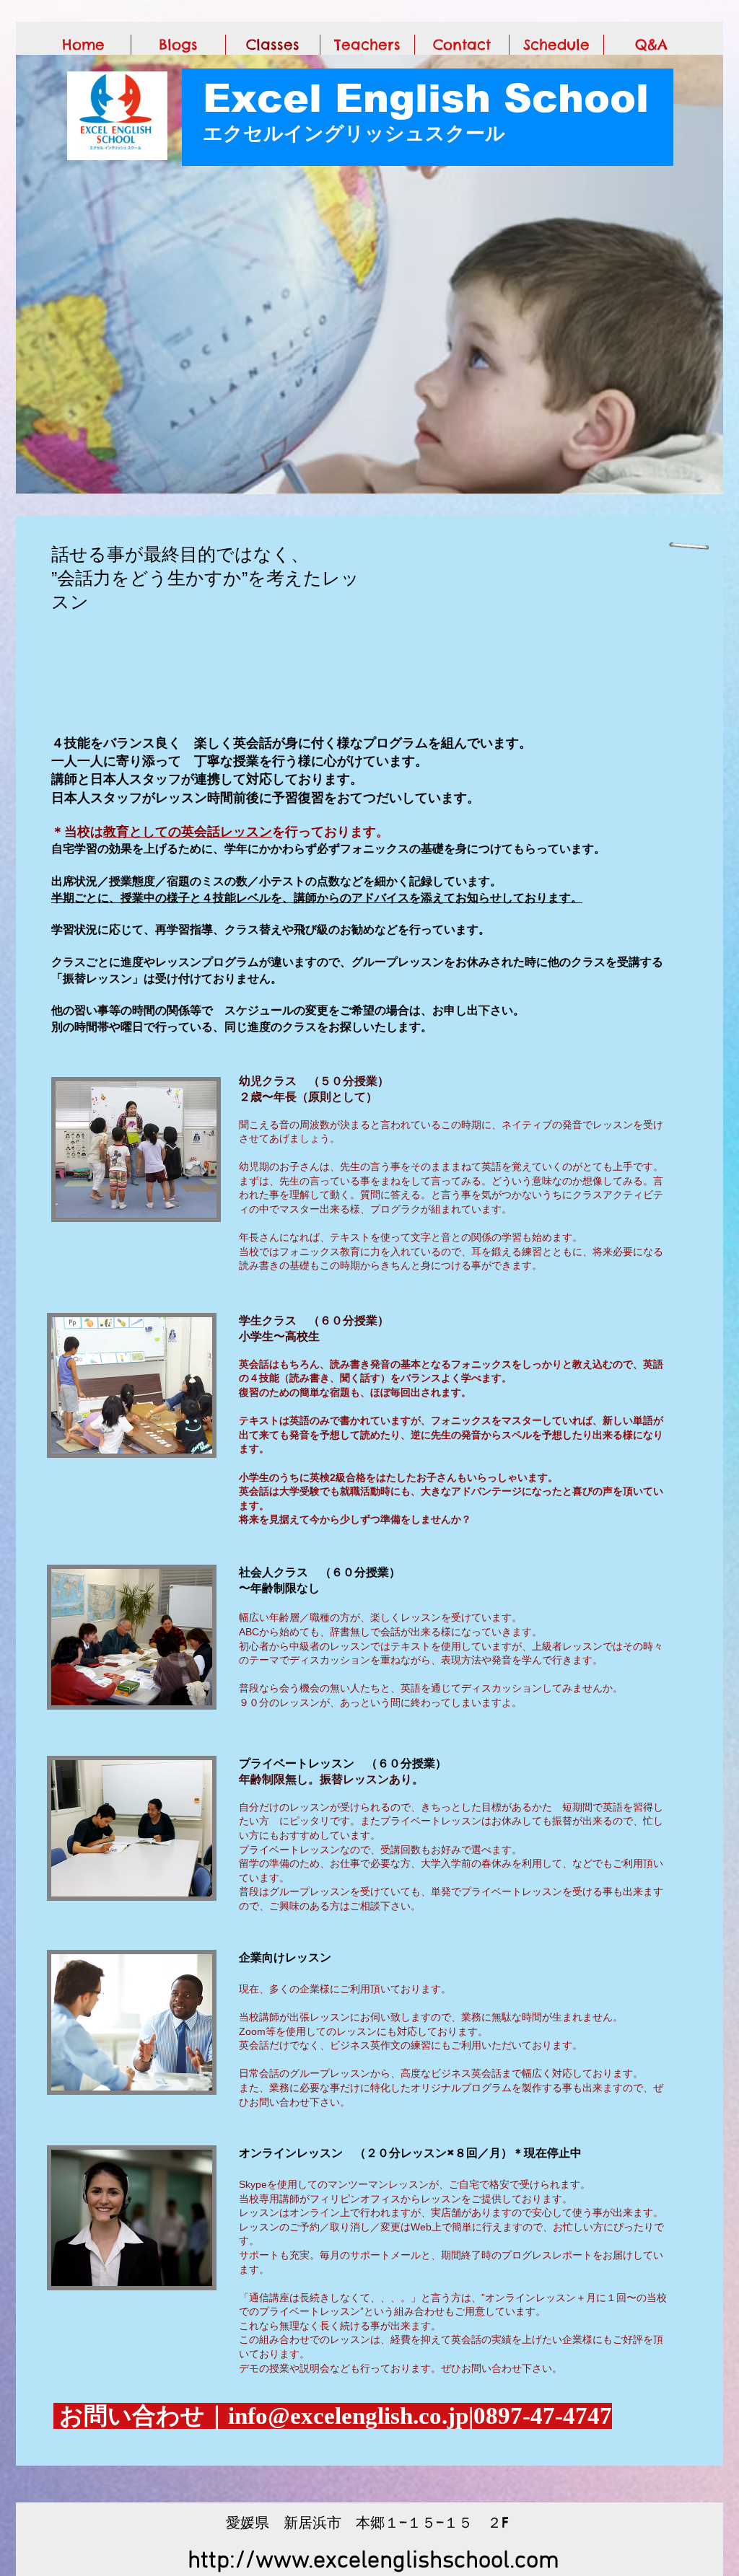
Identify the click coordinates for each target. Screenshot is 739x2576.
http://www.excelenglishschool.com (373, 2561)
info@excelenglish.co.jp (348, 2416)
